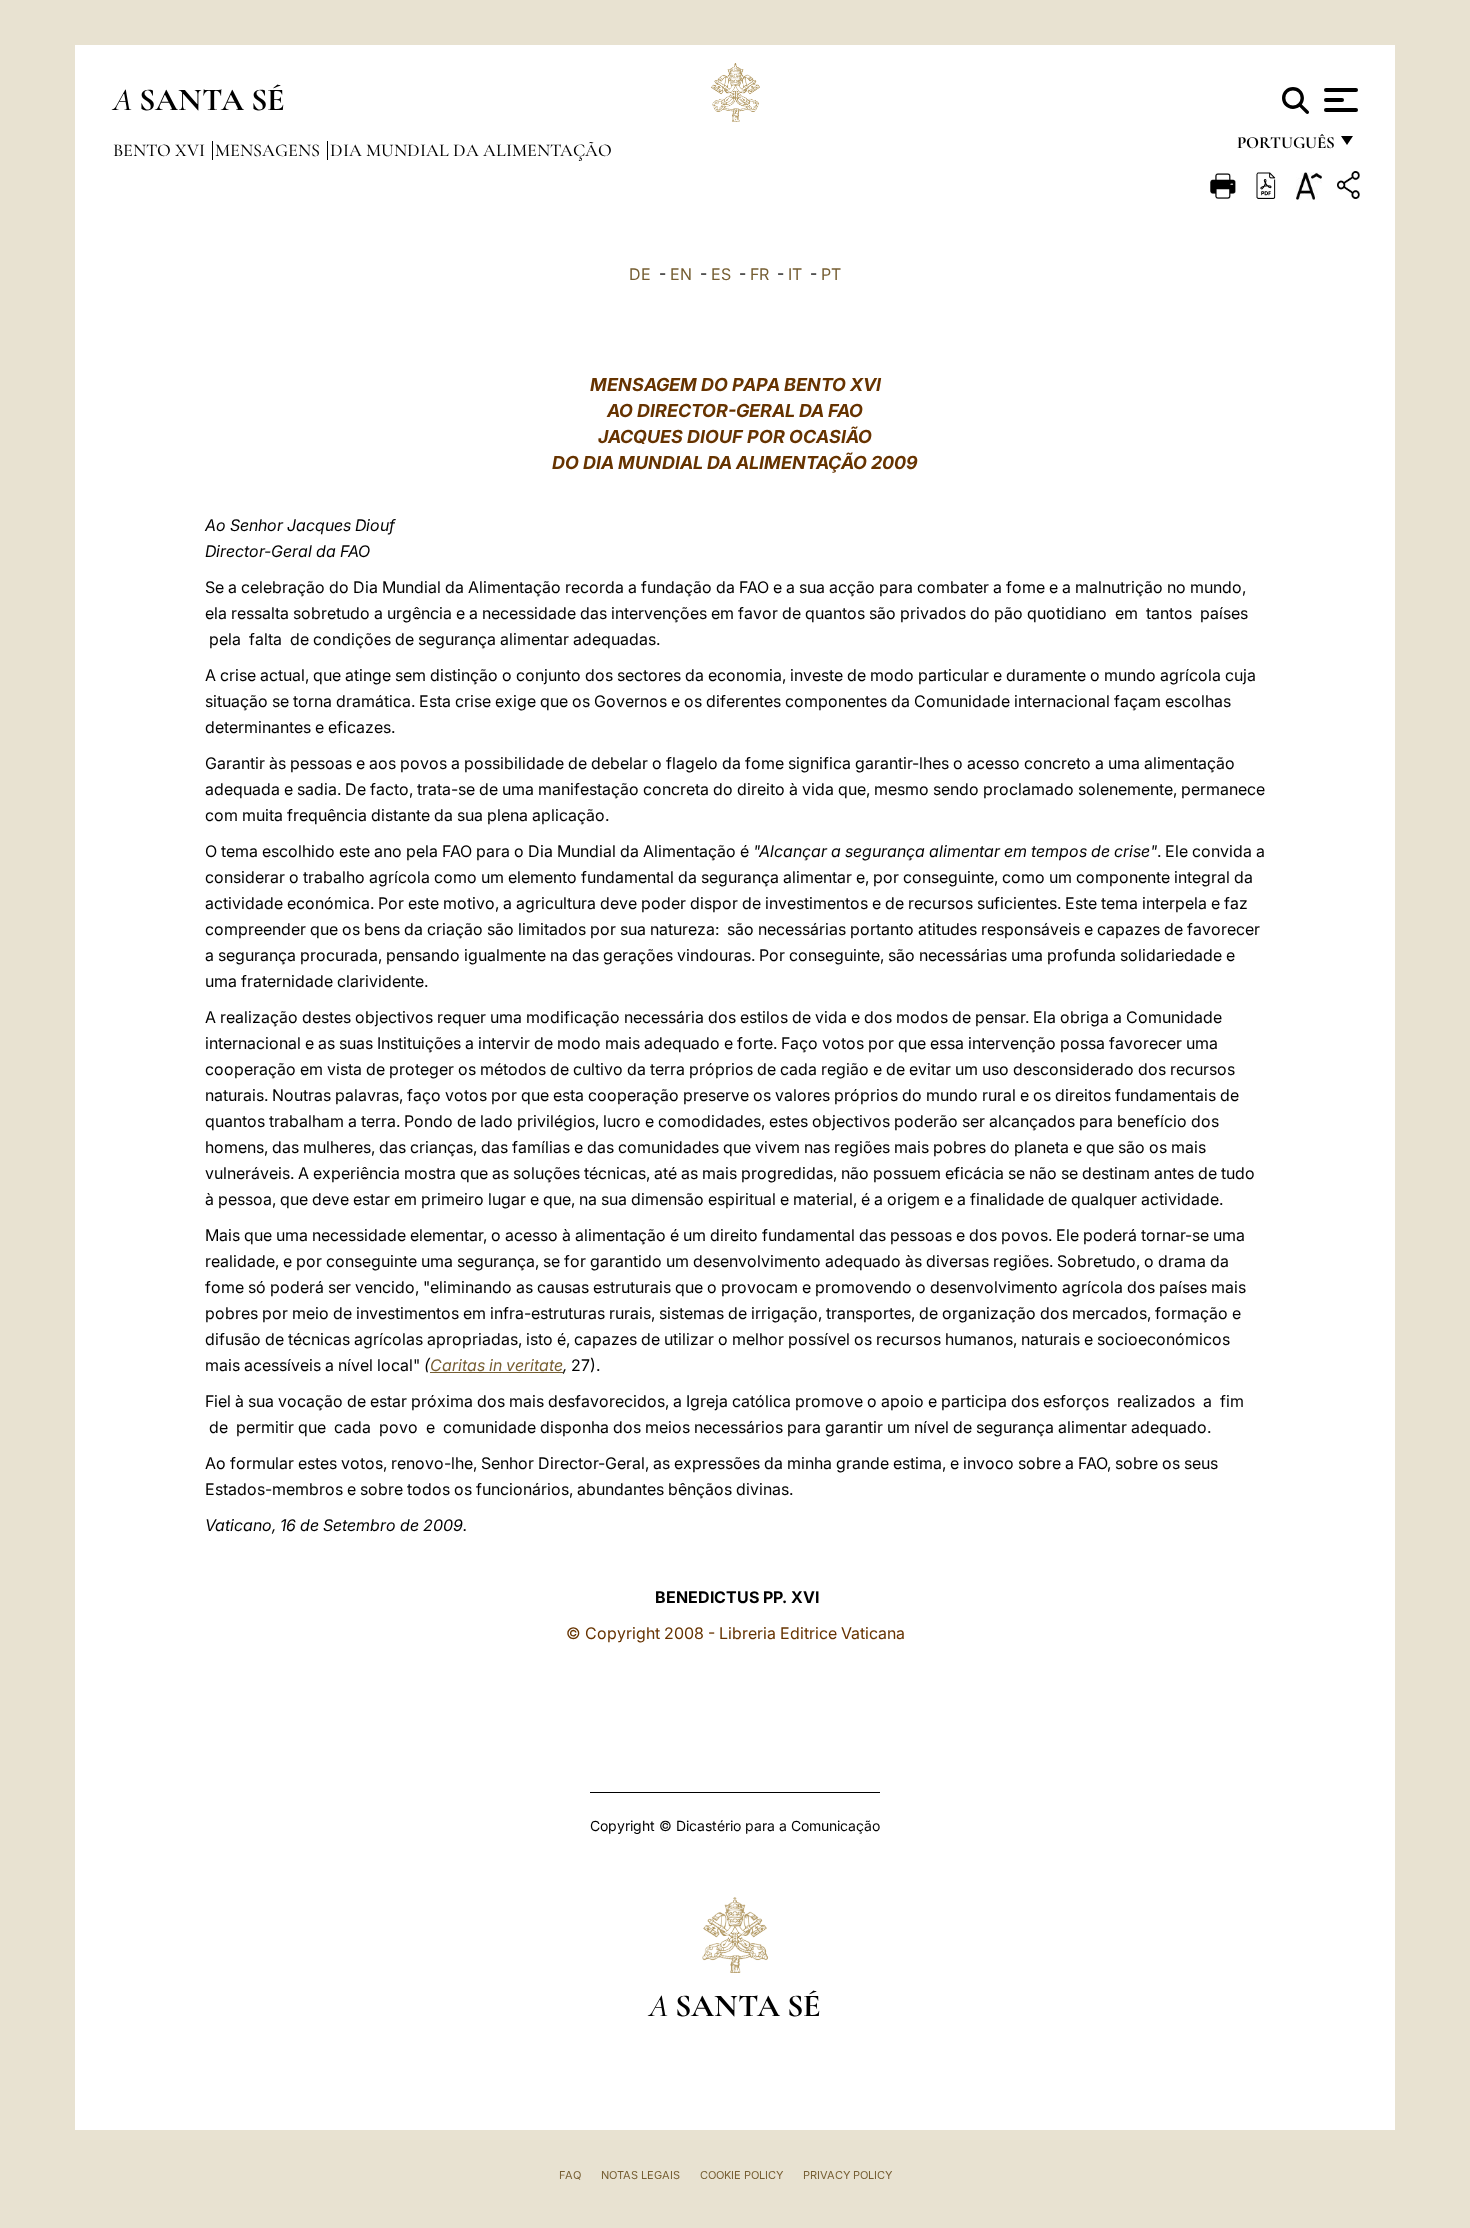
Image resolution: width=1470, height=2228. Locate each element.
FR (759, 274)
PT (831, 274)
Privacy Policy (847, 2175)
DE (640, 274)
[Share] (1351, 188)
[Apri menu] (1338, 100)
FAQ (570, 2175)
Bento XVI (161, 150)
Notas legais (640, 2175)
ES (721, 274)
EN (681, 274)
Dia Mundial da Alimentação (471, 150)
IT (795, 274)
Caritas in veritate (496, 1365)
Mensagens (269, 150)
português (1285, 147)
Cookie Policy (741, 2175)
